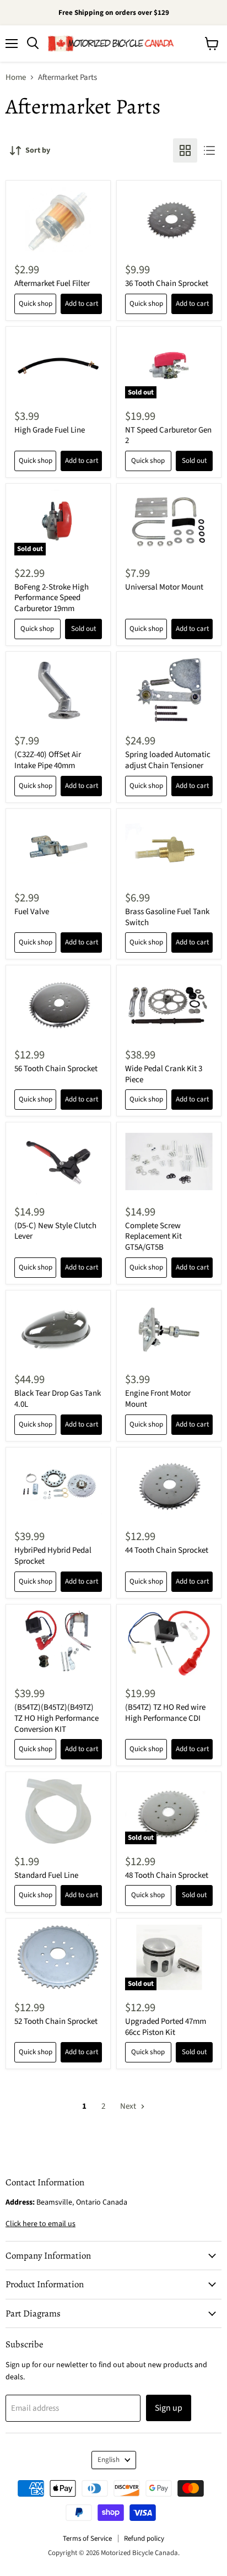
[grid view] (185, 150)
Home (16, 77)
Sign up (169, 2408)
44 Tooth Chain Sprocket (167, 1550)
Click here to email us (40, 2224)
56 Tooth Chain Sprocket (56, 1069)
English (109, 2460)
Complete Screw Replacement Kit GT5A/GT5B (153, 1236)
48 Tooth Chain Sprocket (167, 1875)
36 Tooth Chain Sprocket (167, 283)
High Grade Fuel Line (50, 430)
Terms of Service (87, 2539)
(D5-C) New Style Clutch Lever (55, 1231)
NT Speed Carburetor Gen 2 (168, 436)
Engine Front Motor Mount (158, 1399)
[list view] (209, 150)
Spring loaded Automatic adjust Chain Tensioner (168, 760)
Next (129, 2106)
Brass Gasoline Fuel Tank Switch (167, 917)
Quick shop (36, 304)
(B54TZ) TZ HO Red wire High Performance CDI (165, 1713)
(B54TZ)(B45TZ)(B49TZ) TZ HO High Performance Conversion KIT (56, 1718)
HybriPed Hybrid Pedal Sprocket (53, 1556)
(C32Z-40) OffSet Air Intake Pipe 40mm (48, 760)
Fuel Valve (32, 912)
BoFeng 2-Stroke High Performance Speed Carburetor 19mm (52, 598)
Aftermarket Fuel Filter (52, 283)
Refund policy (144, 2539)
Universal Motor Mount (164, 587)
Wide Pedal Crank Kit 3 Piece (164, 1074)
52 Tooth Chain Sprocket (56, 2021)
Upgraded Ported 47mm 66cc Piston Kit (166, 2027)
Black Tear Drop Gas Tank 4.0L (58, 1399)
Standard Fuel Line (46, 1875)
